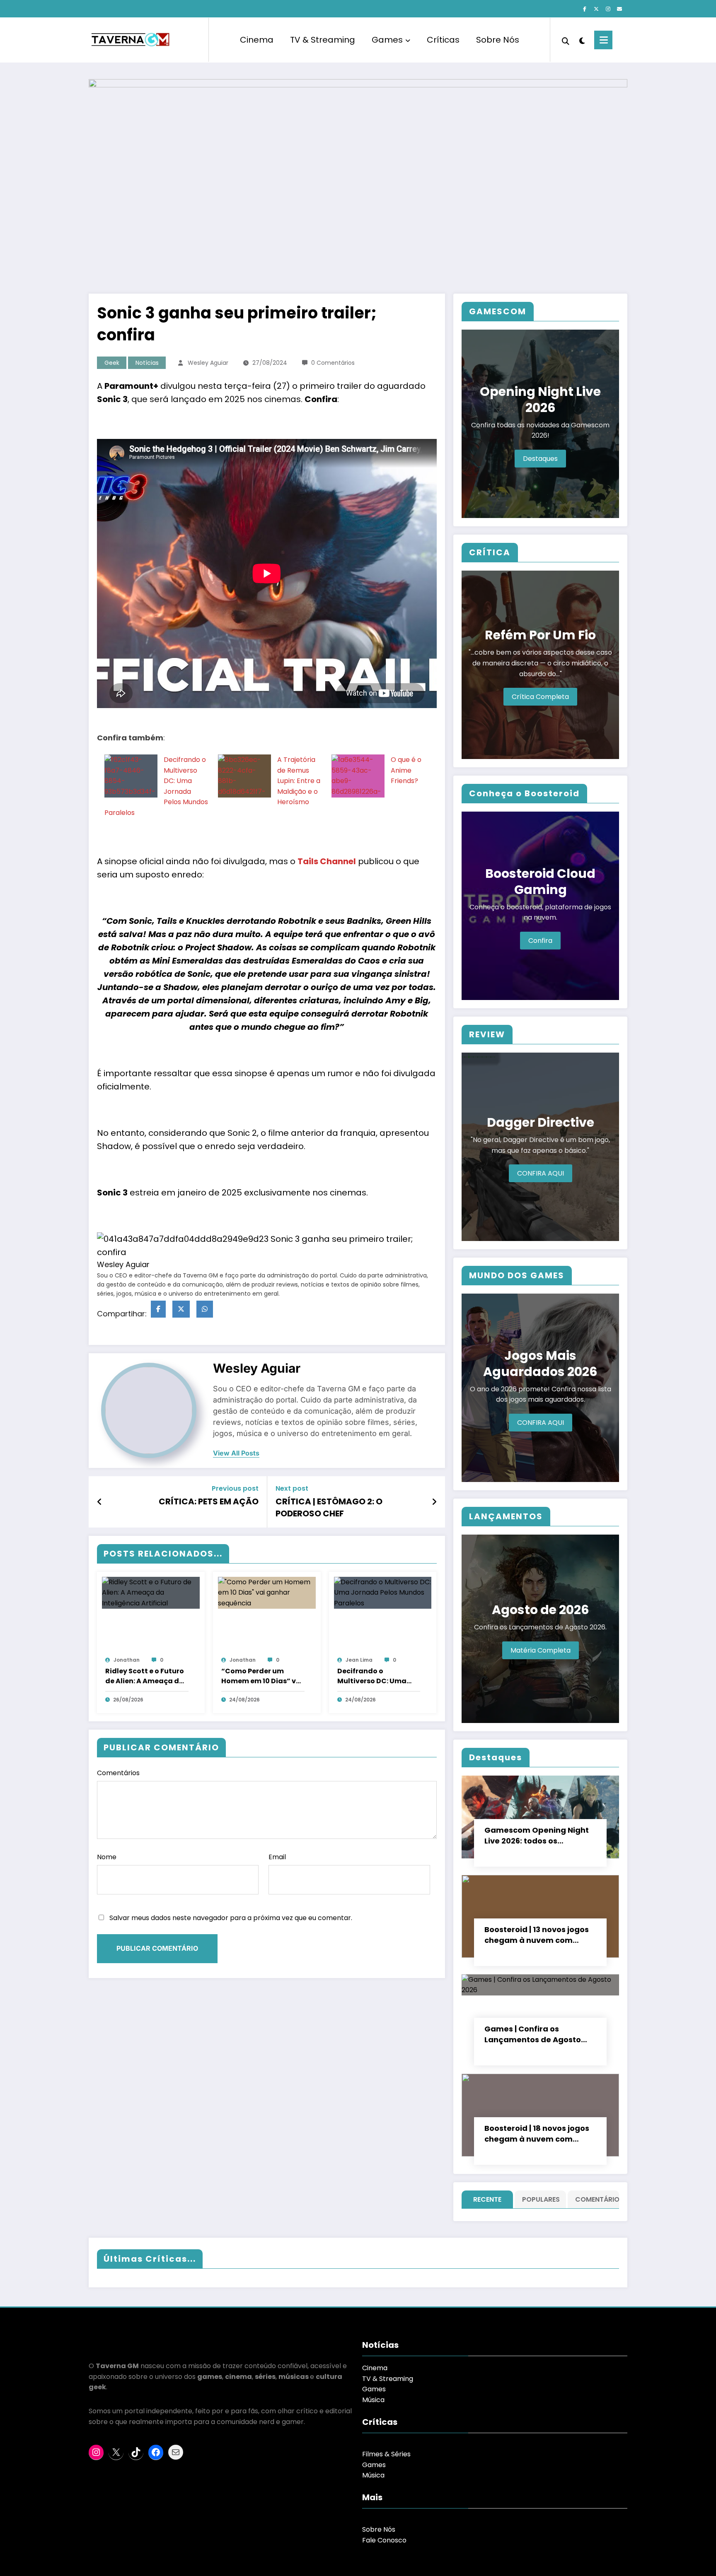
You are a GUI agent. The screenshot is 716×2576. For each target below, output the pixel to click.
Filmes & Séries (386, 2454)
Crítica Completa (540, 697)
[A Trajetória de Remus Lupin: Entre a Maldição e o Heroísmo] (244, 797)
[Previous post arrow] (100, 1502)
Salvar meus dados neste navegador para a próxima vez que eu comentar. (231, 1918)
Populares (541, 2199)
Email (277, 1857)
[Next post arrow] (434, 1502)
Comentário (595, 2199)
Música (373, 2400)
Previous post (235, 1488)
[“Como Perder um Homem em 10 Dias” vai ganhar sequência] (267, 1592)
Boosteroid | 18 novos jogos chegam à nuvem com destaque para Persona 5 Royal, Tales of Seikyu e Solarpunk (537, 2134)
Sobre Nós (498, 40)
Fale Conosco (384, 2540)
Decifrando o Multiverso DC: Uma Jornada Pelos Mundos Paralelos (378, 1676)
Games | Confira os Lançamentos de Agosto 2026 (533, 2034)
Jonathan (127, 1660)
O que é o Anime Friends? (406, 770)
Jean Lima (359, 1660)
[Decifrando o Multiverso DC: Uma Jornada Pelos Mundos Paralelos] (131, 797)
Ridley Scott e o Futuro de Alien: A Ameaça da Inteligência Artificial (145, 1676)
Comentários (118, 1773)
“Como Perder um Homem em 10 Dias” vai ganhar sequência (262, 1676)
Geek (112, 363)
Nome (107, 1857)
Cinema (257, 40)
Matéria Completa (541, 1650)
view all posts (236, 1453)
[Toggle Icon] (603, 40)
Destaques (540, 459)
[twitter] (181, 1309)
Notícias (147, 363)
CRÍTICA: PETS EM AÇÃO (209, 1501)
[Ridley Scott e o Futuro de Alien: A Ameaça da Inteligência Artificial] (151, 1592)
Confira (540, 941)
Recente (487, 2199)
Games (387, 40)
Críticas (443, 40)
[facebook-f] (585, 9)
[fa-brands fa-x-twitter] (596, 9)
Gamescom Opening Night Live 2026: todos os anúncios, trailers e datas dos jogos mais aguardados (539, 1836)
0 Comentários (333, 363)
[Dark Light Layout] (582, 40)
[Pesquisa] (566, 40)
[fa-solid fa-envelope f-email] (619, 9)
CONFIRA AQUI (541, 1173)
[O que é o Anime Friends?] (358, 797)
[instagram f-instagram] (608, 9)
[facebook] (158, 1309)
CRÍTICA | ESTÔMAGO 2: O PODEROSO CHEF (329, 1507)
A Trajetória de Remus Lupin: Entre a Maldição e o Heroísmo (299, 781)
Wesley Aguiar (208, 363)
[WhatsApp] (205, 1309)
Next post (292, 1488)
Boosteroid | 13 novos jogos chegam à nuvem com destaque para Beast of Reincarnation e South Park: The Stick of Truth (539, 1935)
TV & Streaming (323, 40)
